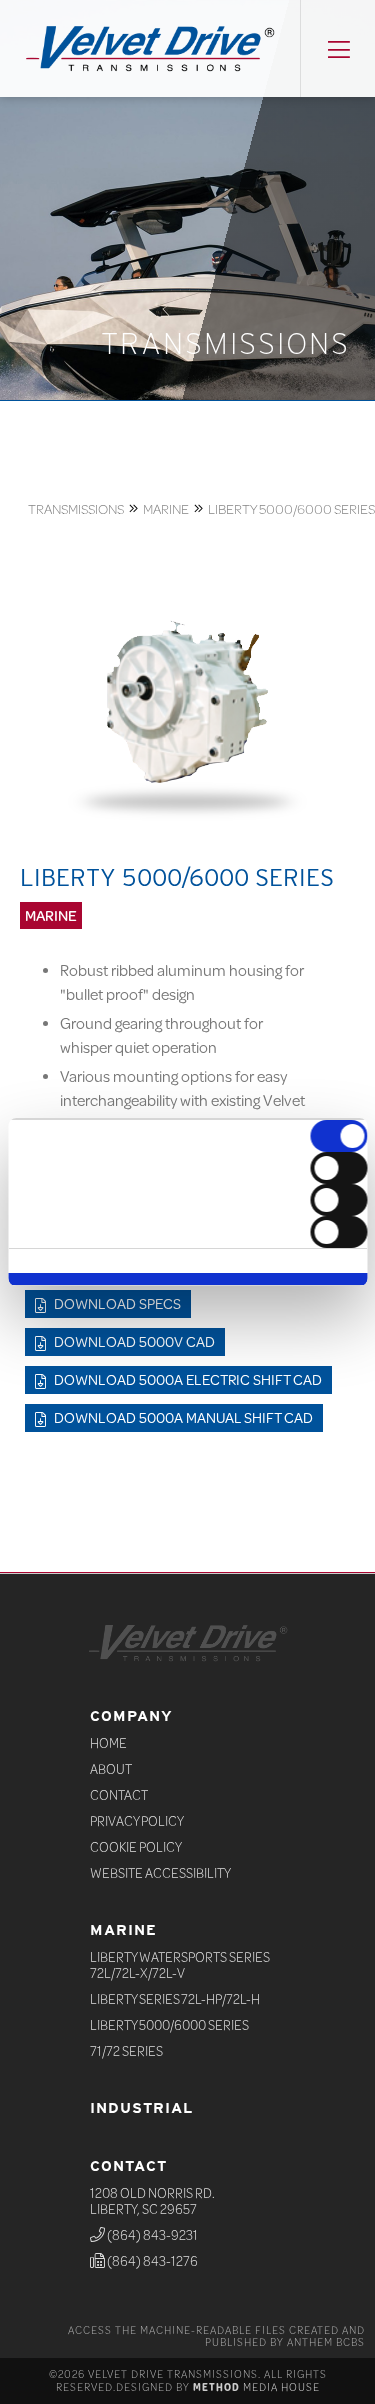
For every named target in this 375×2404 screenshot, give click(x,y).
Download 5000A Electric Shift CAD (186, 1379)
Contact (119, 1795)
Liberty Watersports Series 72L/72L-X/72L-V (180, 1965)
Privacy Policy (137, 1821)
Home (108, 1743)
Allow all (187, 1275)
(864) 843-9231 (151, 2235)
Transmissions (76, 509)
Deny (187, 1283)
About (111, 1769)
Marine (166, 509)
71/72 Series (126, 2051)
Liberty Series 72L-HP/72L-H (175, 1999)
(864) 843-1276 (151, 2261)
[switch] (338, 1168)
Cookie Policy (136, 1847)
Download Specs (116, 1303)
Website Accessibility (160, 1873)
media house (256, 2387)
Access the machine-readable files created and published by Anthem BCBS (216, 2336)
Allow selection (187, 1279)
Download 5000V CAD (133, 1341)
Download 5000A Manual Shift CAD (182, 1417)
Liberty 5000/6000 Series (291, 509)
